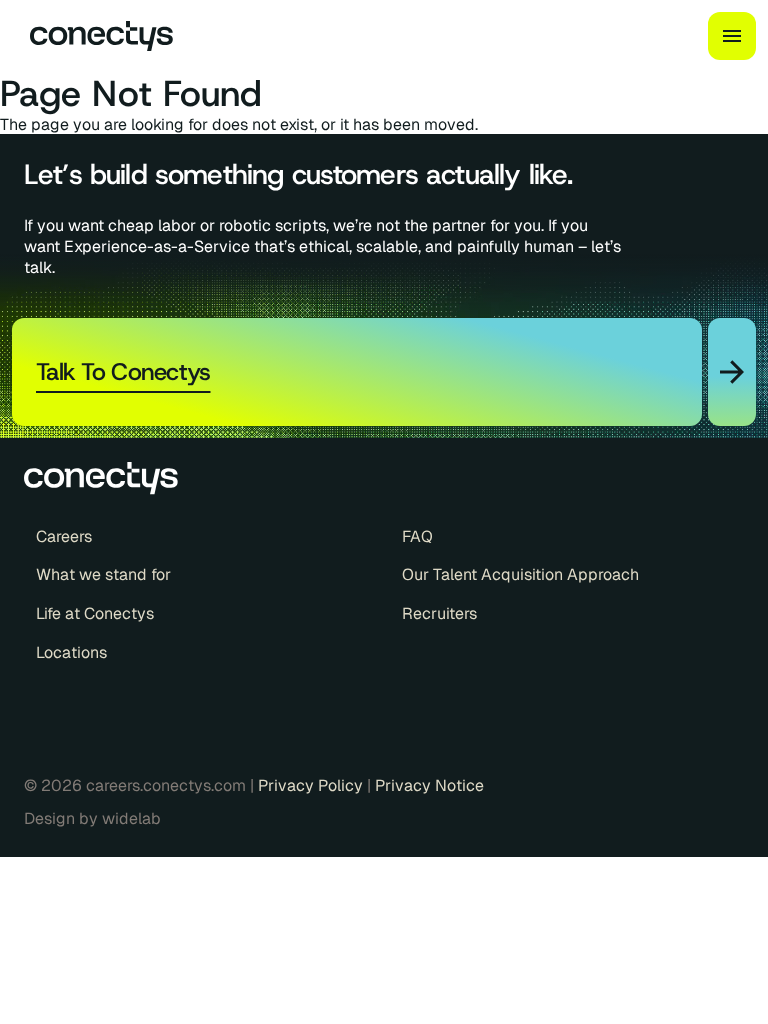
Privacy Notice (429, 785)
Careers (64, 537)
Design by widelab (92, 819)
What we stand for (103, 575)
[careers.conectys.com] (93, 36)
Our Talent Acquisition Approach (520, 575)
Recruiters (439, 614)
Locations (71, 653)
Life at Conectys (95, 614)
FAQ (417, 537)
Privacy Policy (312, 785)
